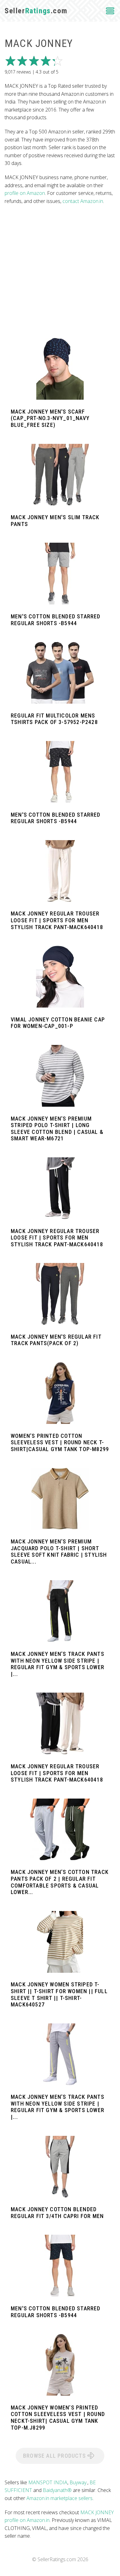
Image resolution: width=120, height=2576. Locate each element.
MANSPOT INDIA (48, 2482)
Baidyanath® (57, 2490)
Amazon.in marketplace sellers (60, 2498)
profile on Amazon (25, 193)
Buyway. (78, 2482)
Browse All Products (55, 2456)
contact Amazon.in (83, 201)
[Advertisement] (60, 271)
